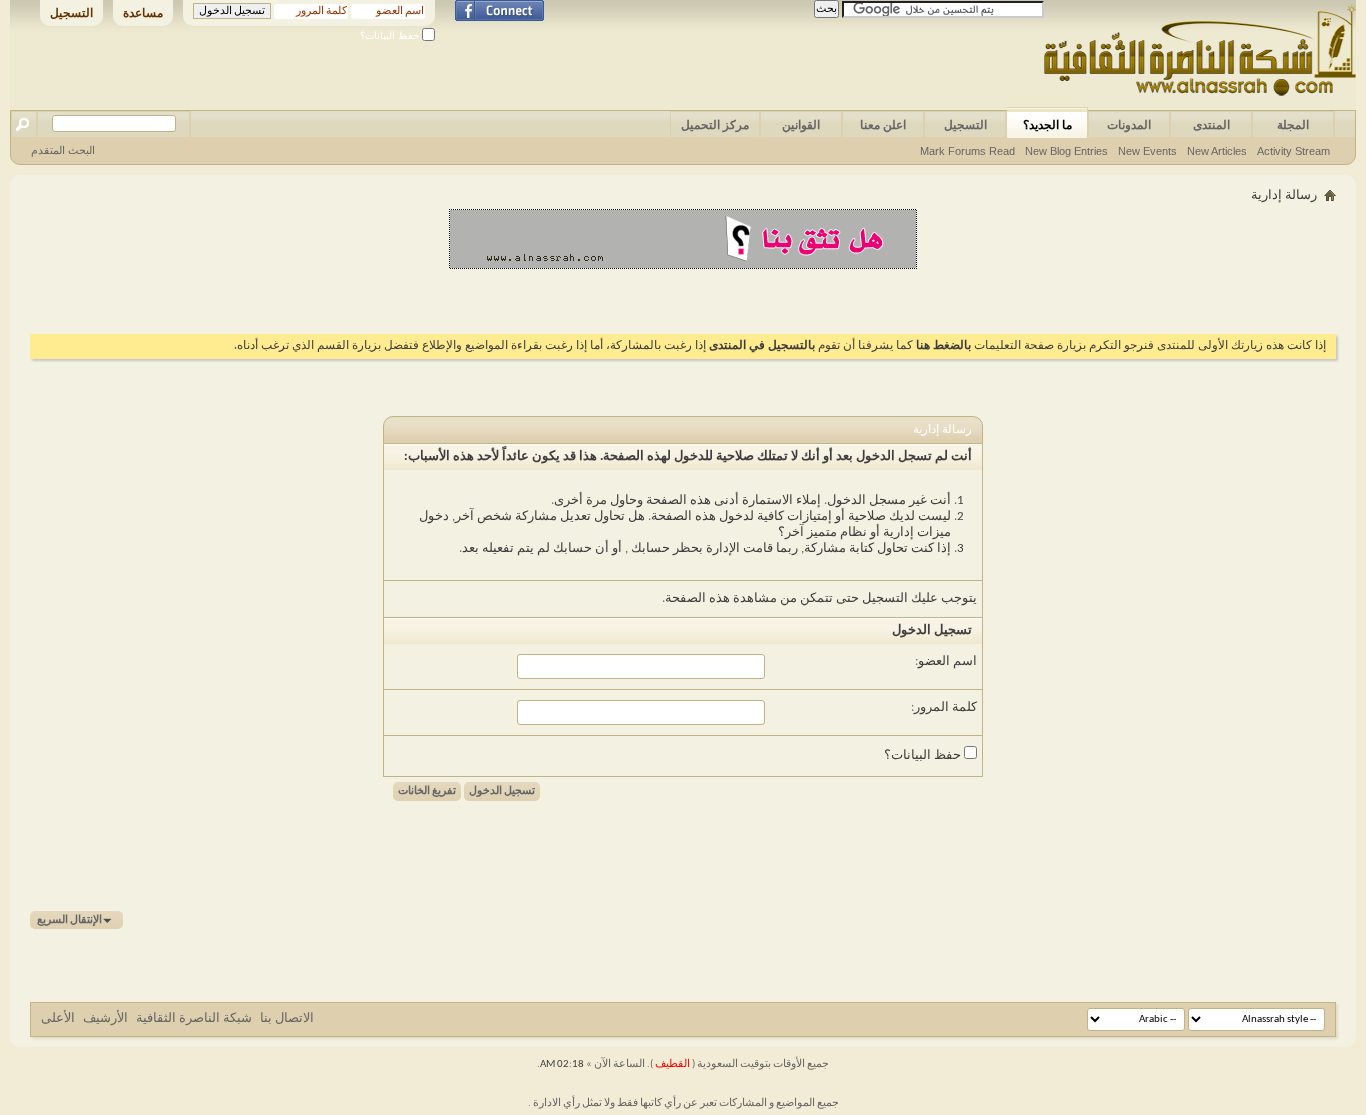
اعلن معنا (883, 125)
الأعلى (58, 1018)
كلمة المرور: (944, 707)
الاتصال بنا (287, 1018)
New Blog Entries (1066, 151)
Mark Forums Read (967, 151)
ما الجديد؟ (1047, 125)
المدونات (1129, 125)
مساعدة (143, 13)
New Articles (1217, 151)
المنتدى (1211, 125)
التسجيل (71, 13)
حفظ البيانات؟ (391, 35)
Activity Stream (1293, 151)
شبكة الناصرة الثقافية (194, 1018)
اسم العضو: (946, 661)
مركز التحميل (715, 125)
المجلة (1293, 125)
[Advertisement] (683, 299)
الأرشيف (105, 1018)
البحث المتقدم (63, 150)
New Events (1147, 151)
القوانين (801, 125)
